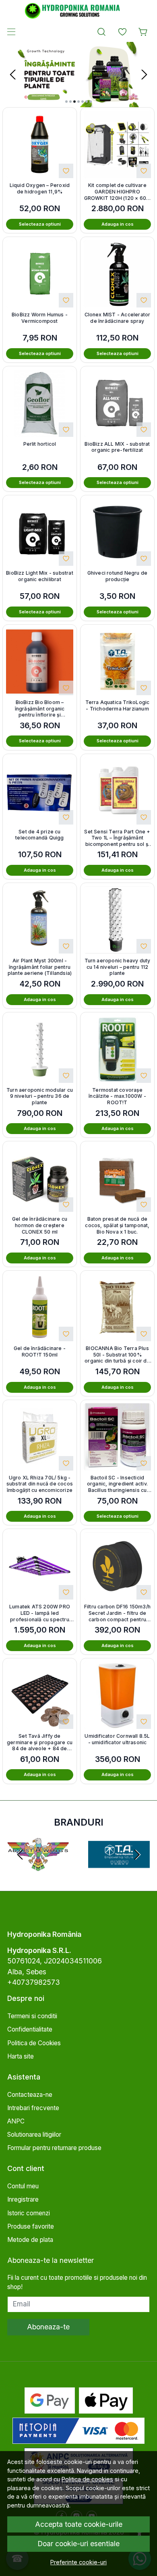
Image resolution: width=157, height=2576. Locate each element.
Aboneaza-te (48, 2327)
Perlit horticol (40, 444)
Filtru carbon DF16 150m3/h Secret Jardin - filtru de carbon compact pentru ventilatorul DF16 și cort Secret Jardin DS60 (117, 1613)
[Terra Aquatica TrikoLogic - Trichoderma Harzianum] (117, 662)
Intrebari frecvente (33, 2108)
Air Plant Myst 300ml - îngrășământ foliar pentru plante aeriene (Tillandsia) (40, 967)
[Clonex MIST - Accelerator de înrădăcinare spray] (117, 274)
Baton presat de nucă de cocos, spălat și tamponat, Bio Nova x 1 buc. (117, 1225)
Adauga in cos (118, 224)
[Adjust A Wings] (38, 1869)
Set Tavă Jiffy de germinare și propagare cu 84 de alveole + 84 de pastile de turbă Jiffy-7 (40, 1742)
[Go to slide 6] (87, 102)
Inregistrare (23, 2199)
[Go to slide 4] (78, 102)
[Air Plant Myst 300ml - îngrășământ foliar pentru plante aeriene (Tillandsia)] (40, 920)
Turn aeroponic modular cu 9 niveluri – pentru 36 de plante (40, 1096)
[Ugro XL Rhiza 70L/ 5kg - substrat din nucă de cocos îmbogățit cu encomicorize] (40, 1437)
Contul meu (23, 2186)
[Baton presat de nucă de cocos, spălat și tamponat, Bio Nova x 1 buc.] (117, 1178)
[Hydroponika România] (78, 11)
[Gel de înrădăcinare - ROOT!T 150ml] (40, 1308)
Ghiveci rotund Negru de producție (118, 576)
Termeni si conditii (32, 2016)
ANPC (16, 2121)
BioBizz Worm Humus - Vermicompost (40, 318)
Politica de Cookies (34, 2043)
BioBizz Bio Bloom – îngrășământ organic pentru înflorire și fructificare (40, 709)
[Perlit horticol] (40, 403)
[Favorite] (122, 32)
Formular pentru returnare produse (54, 2148)
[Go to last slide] (20, 1855)
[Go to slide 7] (91, 102)
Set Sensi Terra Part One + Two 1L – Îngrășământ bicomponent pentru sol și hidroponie (117, 838)
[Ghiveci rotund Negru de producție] (117, 532)
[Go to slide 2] (70, 102)
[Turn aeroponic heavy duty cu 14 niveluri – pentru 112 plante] (117, 920)
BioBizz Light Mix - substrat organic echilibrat (40, 576)
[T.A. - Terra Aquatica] (119, 1869)
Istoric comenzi (29, 2213)
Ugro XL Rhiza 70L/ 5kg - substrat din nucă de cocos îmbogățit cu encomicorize (40, 1484)
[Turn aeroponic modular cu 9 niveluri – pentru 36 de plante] (40, 1049)
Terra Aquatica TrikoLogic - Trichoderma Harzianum (118, 705)
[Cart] (143, 32)
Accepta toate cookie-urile (79, 2524)
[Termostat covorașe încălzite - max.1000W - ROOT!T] (117, 1049)
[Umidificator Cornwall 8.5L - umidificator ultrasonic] (117, 1695)
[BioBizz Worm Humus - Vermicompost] (40, 274)
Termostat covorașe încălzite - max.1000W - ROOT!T (117, 1096)
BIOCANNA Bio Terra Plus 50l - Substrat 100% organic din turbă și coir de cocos (117, 1355)
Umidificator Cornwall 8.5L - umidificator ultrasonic (117, 1739)
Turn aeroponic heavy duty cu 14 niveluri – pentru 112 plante (118, 967)
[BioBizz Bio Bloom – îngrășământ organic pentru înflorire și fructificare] (40, 662)
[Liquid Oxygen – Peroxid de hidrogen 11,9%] (40, 144)
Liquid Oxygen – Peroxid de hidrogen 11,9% (40, 188)
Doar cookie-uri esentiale (78, 2544)
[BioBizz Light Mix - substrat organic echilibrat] (40, 532)
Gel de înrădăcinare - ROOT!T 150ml (40, 1351)
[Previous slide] (13, 75)
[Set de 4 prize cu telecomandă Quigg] (40, 791)
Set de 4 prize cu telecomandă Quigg (39, 835)
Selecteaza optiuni (40, 224)
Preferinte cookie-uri (78, 2562)
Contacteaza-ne (30, 2095)
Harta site (21, 2056)
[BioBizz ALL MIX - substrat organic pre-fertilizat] (117, 403)
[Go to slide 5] (83, 102)
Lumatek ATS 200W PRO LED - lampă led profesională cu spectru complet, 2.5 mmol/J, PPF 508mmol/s (40, 1613)
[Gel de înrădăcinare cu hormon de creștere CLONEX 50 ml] (40, 1178)
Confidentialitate (30, 2029)
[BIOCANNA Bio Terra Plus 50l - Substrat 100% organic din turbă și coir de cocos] (117, 1308)
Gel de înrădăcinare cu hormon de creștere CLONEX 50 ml (40, 1225)
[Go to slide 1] (66, 102)
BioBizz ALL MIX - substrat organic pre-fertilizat (117, 447)
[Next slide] (144, 75)
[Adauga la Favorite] (66, 171)
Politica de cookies (87, 2479)
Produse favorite (31, 2226)
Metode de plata (30, 2240)
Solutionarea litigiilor (34, 2135)
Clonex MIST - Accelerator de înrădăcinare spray (118, 318)
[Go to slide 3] (74, 102)
